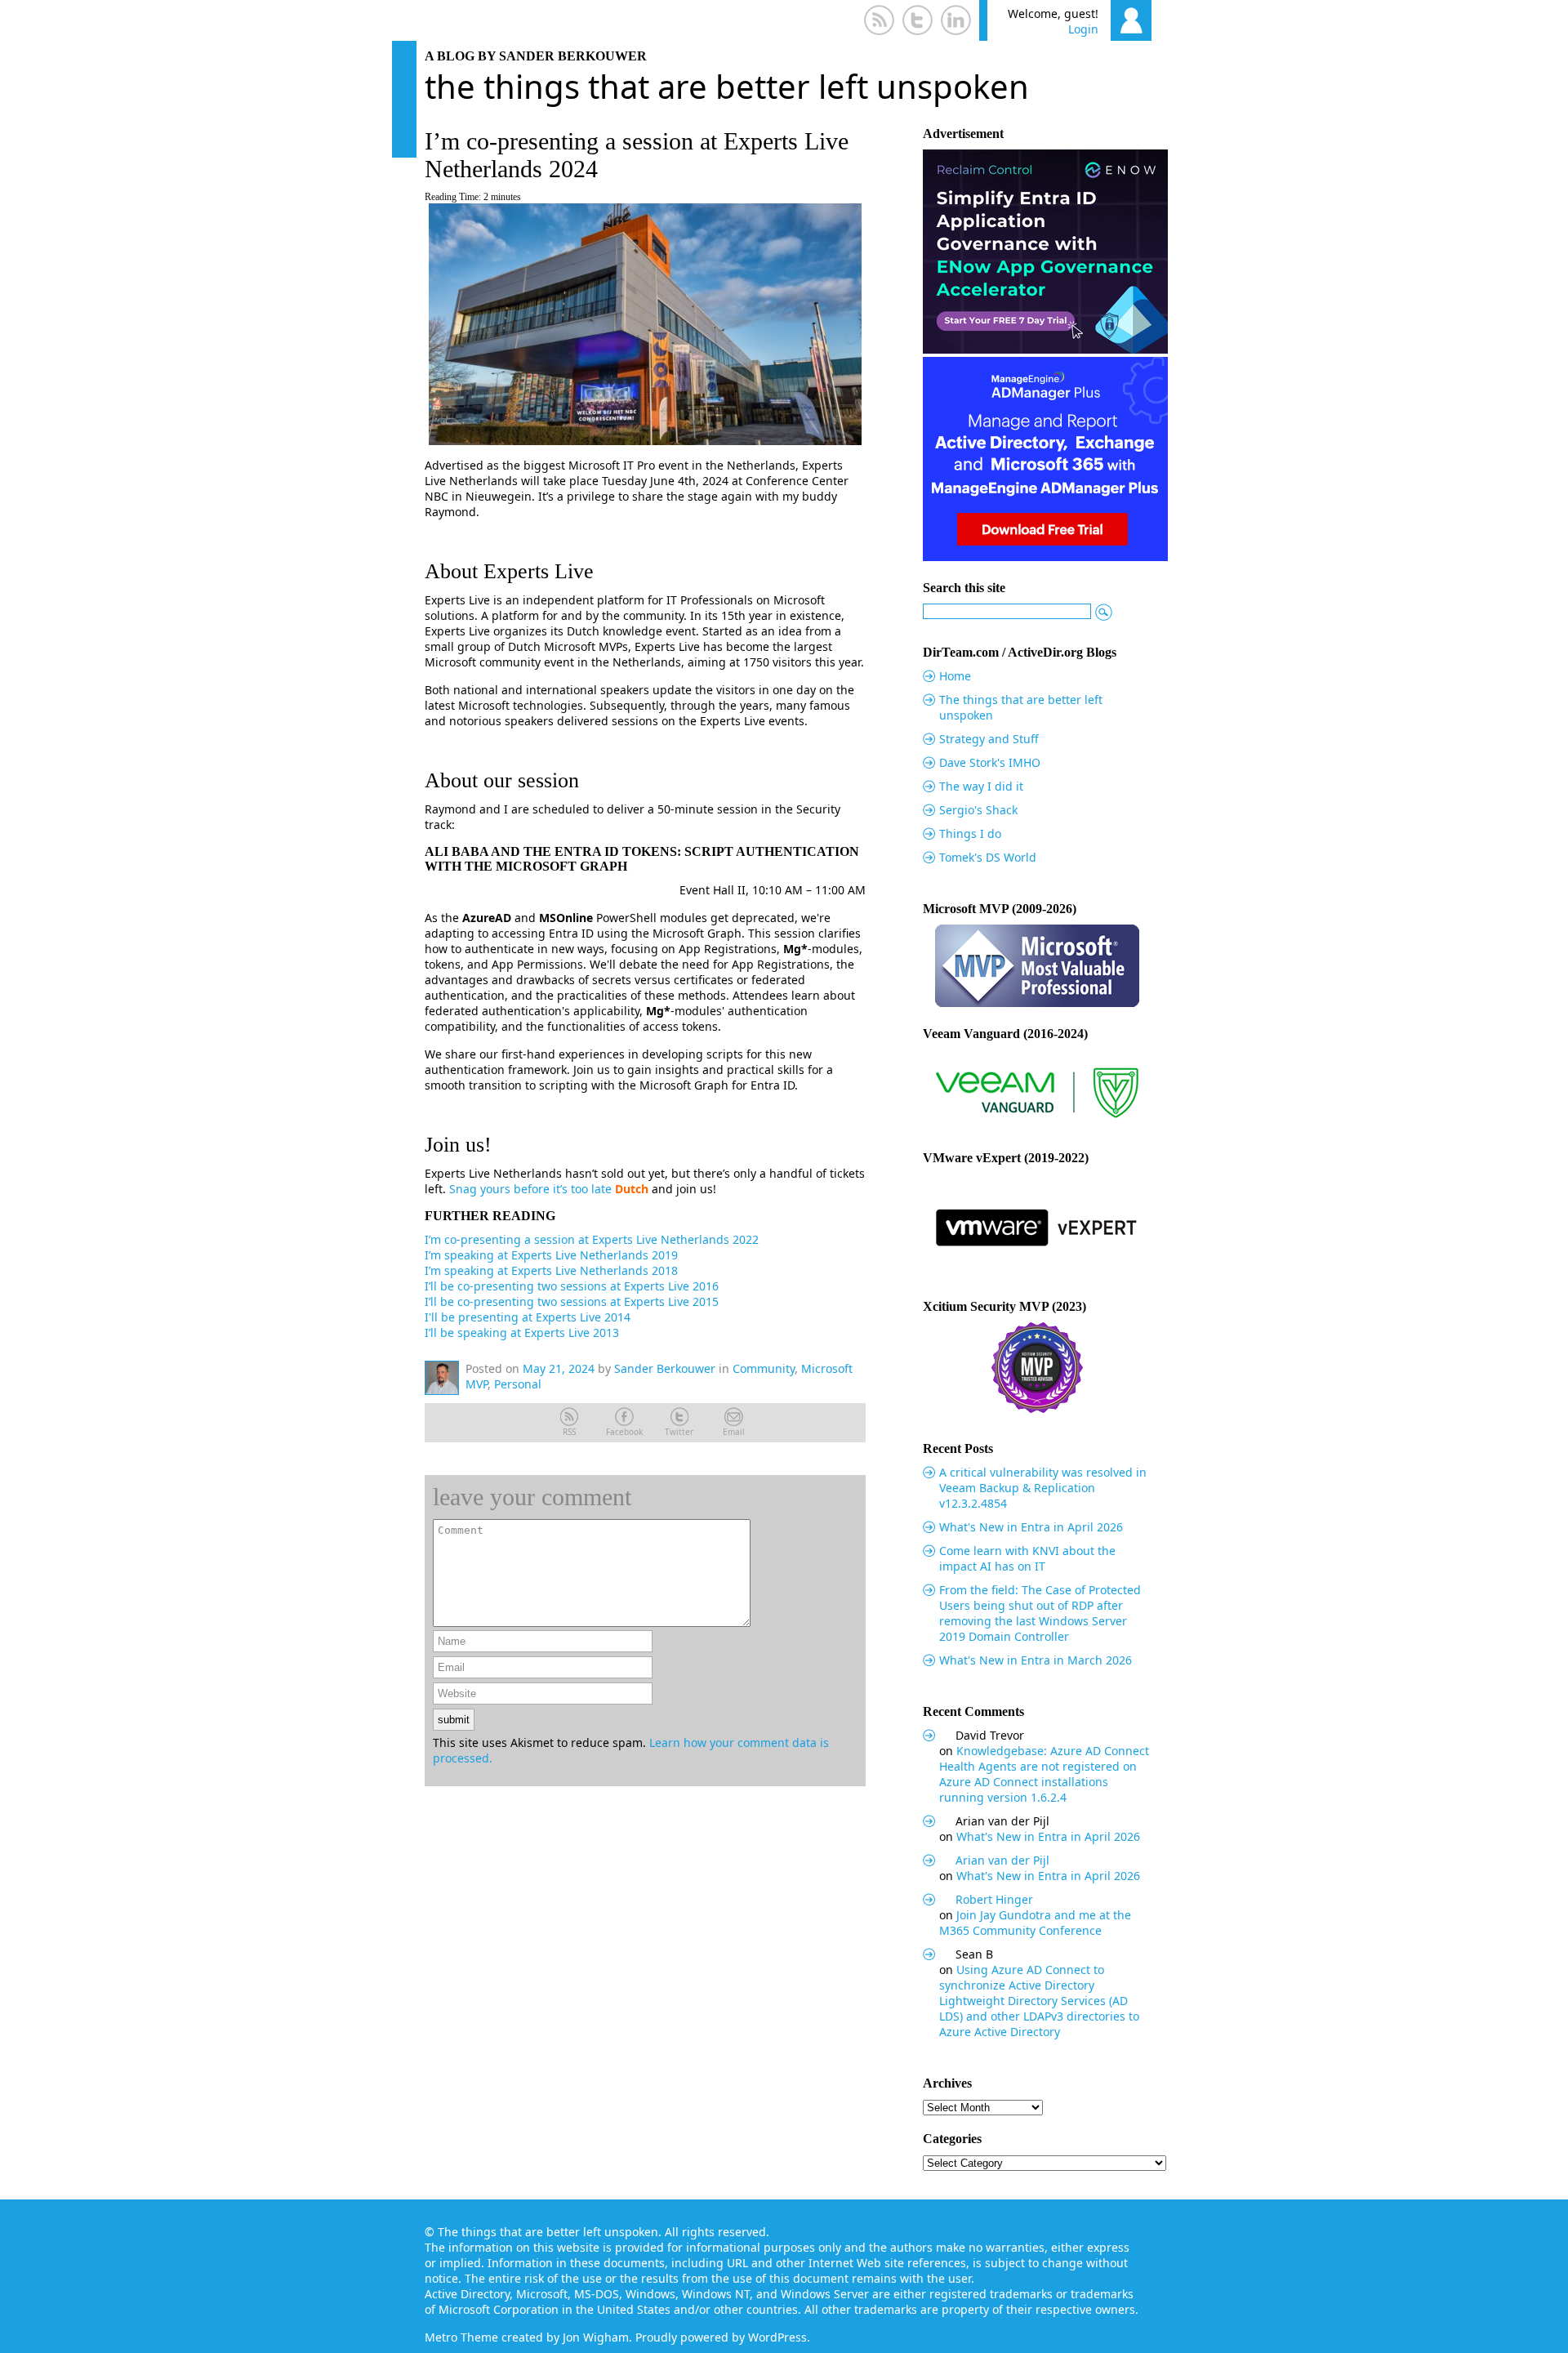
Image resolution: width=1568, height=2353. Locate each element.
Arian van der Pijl (1002, 1860)
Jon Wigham (596, 2337)
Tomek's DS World (988, 857)
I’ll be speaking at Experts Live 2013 (522, 1332)
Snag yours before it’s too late (530, 1189)
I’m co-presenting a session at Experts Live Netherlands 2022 (592, 1239)
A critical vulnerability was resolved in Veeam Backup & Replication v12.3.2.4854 (1043, 1488)
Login (1083, 29)
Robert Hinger (994, 1899)
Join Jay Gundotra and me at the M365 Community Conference (1035, 1923)
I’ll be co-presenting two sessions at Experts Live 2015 (572, 1301)
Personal (518, 1384)
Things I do (970, 833)
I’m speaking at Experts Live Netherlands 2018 (551, 1270)
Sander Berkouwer (665, 1368)
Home (955, 676)
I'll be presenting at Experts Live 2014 (528, 1317)
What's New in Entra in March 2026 (1036, 1660)
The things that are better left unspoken (727, 86)
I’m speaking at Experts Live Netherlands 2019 (551, 1255)
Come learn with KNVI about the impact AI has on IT (1027, 1558)
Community (764, 1368)
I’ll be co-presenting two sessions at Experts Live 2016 (572, 1286)
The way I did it (981, 786)
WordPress (777, 2337)
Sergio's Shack (978, 810)
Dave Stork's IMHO (990, 762)
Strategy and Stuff (989, 739)
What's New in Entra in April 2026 (1031, 1527)
